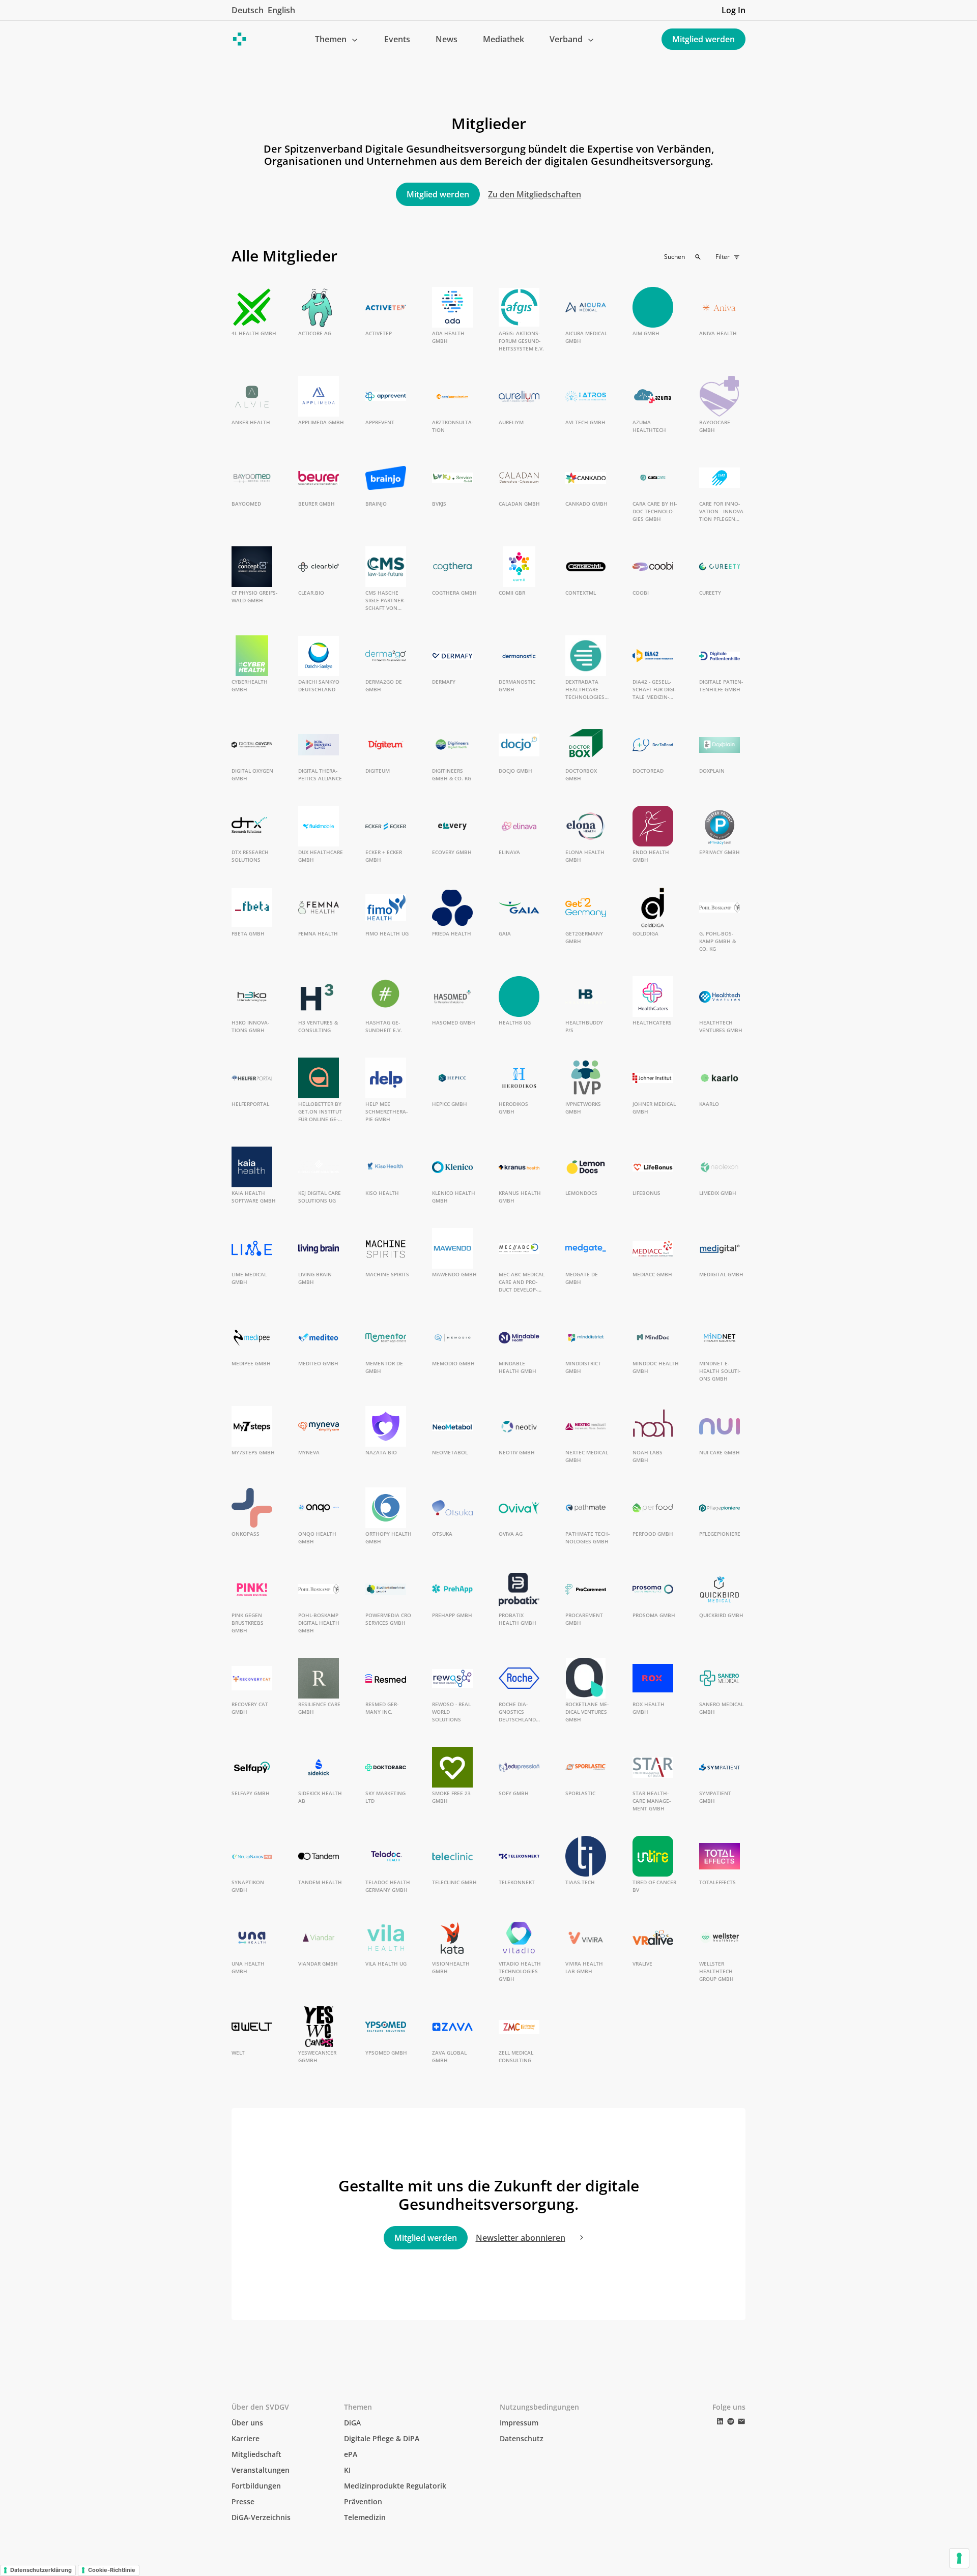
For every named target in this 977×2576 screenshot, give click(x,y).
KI (347, 2470)
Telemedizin (365, 2517)
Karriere (246, 2438)
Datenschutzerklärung (41, 2570)
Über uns (247, 2423)
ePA (351, 2454)
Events (397, 39)
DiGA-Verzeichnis (261, 2517)
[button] (337, 39)
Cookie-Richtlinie (112, 2570)
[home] (240, 39)
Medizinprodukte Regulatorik (395, 2486)
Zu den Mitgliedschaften (535, 194)
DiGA (352, 2423)
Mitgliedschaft (256, 2454)
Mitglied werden (703, 39)
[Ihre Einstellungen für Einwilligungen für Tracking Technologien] (959, 2558)
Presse (243, 2501)
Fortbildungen (256, 2486)
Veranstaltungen (261, 2470)
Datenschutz (522, 2438)
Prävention (363, 2501)
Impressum (519, 2423)
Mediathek (504, 39)
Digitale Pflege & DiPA (382, 2438)
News (447, 39)
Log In (734, 10)
